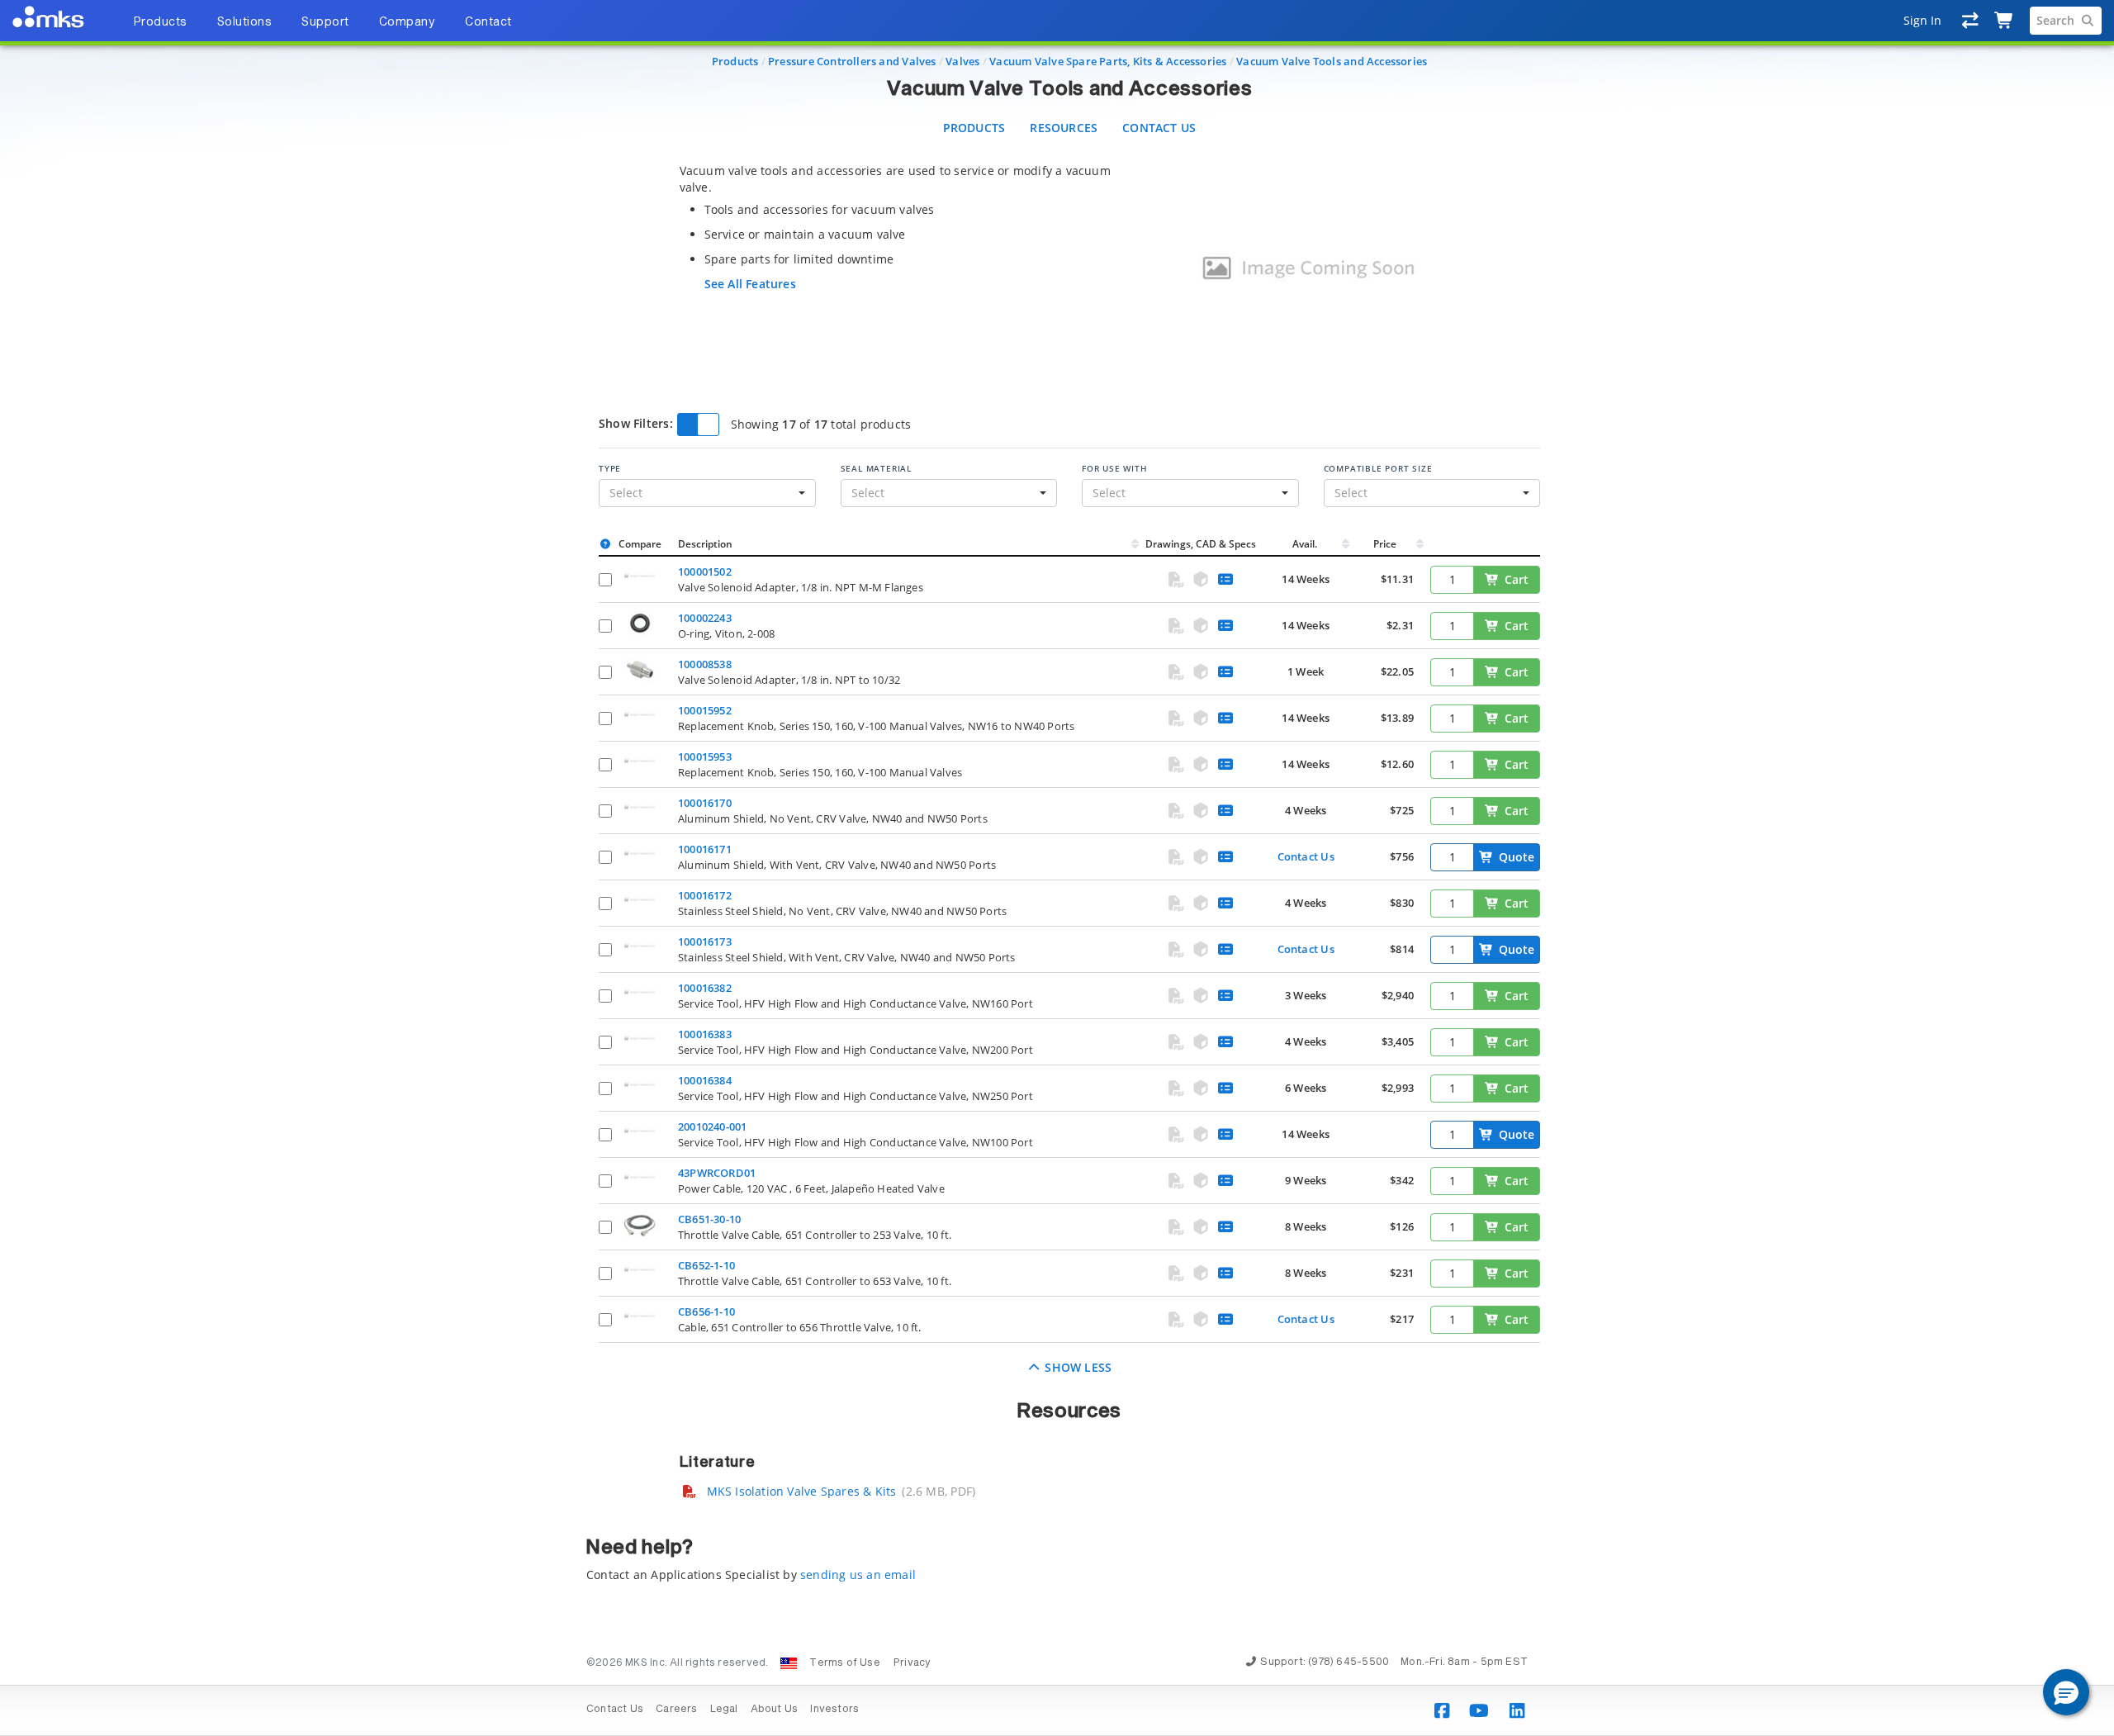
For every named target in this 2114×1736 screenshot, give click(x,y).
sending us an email (858, 1575)
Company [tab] (408, 22)
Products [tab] (160, 22)
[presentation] (1057, 868)
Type (610, 468)
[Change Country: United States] (789, 1663)
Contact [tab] (488, 22)
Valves (962, 61)
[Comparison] (1971, 21)
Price (1385, 544)
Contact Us (1159, 128)
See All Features (750, 284)
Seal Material (876, 468)
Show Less (1076, 1367)
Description (705, 544)
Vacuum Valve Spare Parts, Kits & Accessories (1108, 61)
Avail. (1306, 544)
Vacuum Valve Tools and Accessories (1332, 61)
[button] (2066, 1692)
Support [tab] (325, 22)
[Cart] (2005, 21)
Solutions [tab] (245, 22)
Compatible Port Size (1378, 468)
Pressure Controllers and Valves (852, 61)
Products (735, 61)
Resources (1064, 128)
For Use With (1115, 468)
